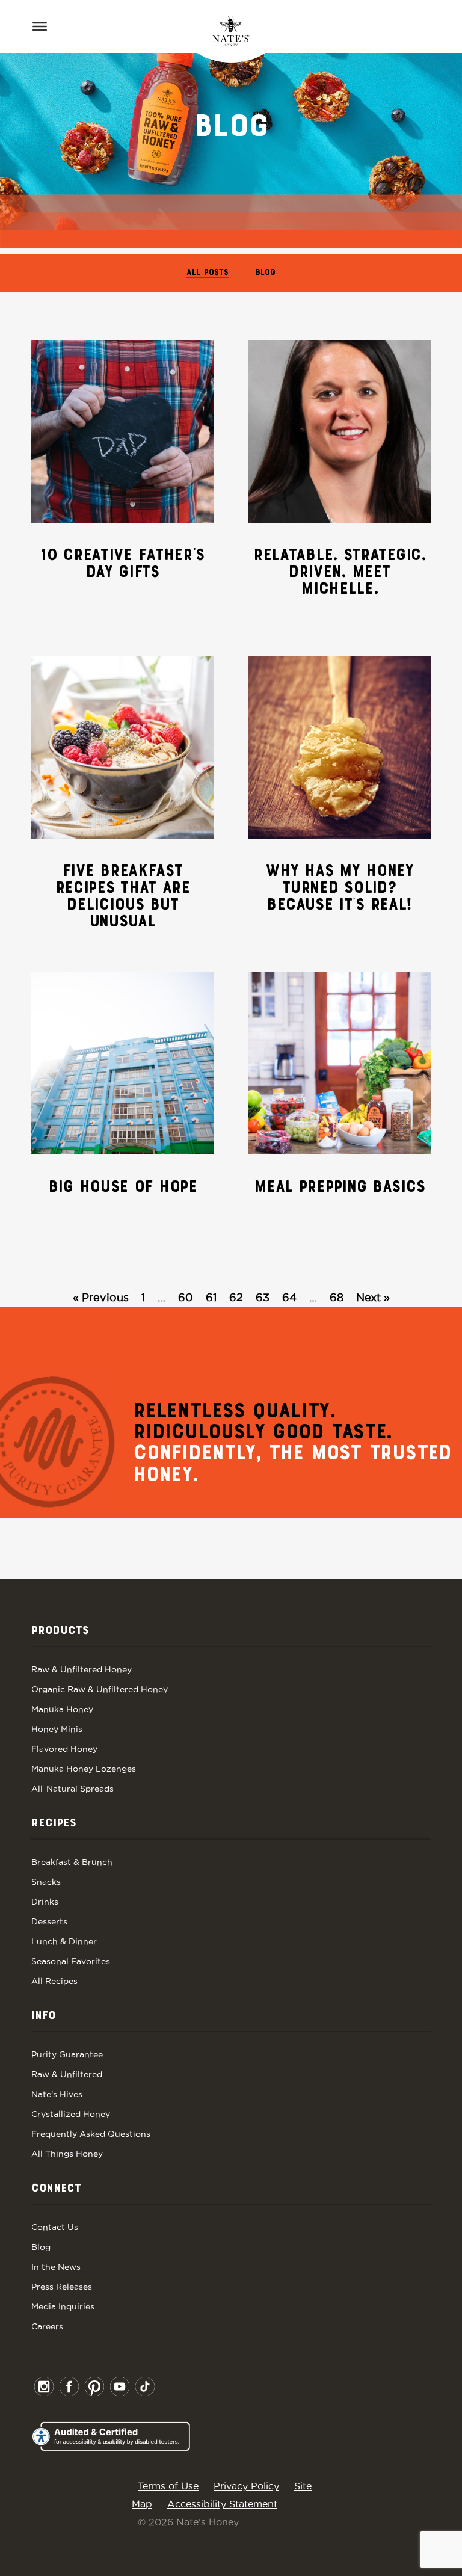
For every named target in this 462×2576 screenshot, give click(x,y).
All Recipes (54, 1981)
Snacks (46, 1882)
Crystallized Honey (71, 2114)
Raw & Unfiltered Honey (82, 1669)
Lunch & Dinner (64, 1941)
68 (337, 1297)
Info (43, 2016)
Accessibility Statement (222, 2504)
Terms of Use (168, 2486)
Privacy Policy (246, 2486)
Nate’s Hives (57, 2094)
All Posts (208, 273)
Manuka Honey (62, 1709)
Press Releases (62, 2287)
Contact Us (55, 2227)
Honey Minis (57, 1729)
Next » (373, 1297)
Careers (47, 2326)
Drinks (45, 1902)
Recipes (54, 1823)
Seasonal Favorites (71, 1961)
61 (211, 1297)
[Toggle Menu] (40, 26)
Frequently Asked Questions (91, 2134)
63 (263, 1297)
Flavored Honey (64, 1749)
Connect (56, 2189)
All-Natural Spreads (72, 1789)
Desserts (49, 1921)
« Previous (101, 1297)
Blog (266, 273)
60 (186, 1297)
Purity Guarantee (67, 2054)
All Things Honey (67, 2154)
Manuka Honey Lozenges (84, 1769)
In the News (56, 2267)
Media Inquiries (63, 2306)
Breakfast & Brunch (72, 1862)
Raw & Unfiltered (67, 2074)
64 (289, 1297)
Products (60, 1631)
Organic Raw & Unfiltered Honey (100, 1689)
